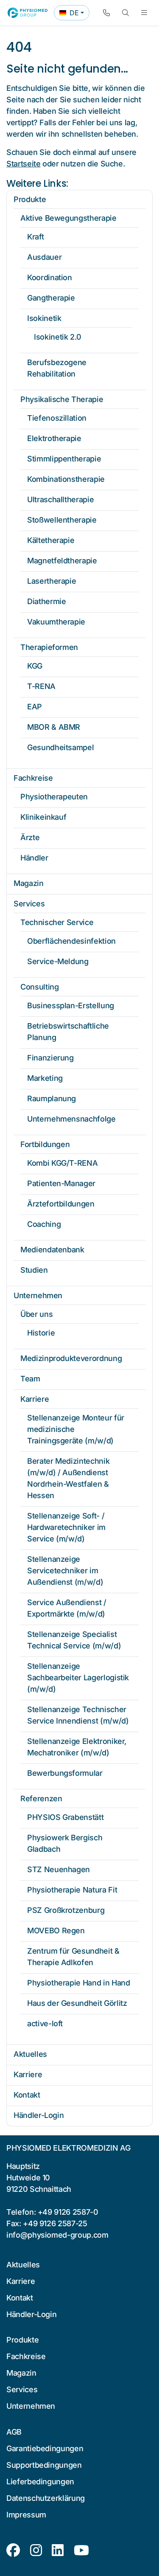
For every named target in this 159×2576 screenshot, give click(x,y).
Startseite (23, 164)
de (74, 14)
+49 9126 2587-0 (68, 2212)
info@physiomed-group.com (57, 2235)
